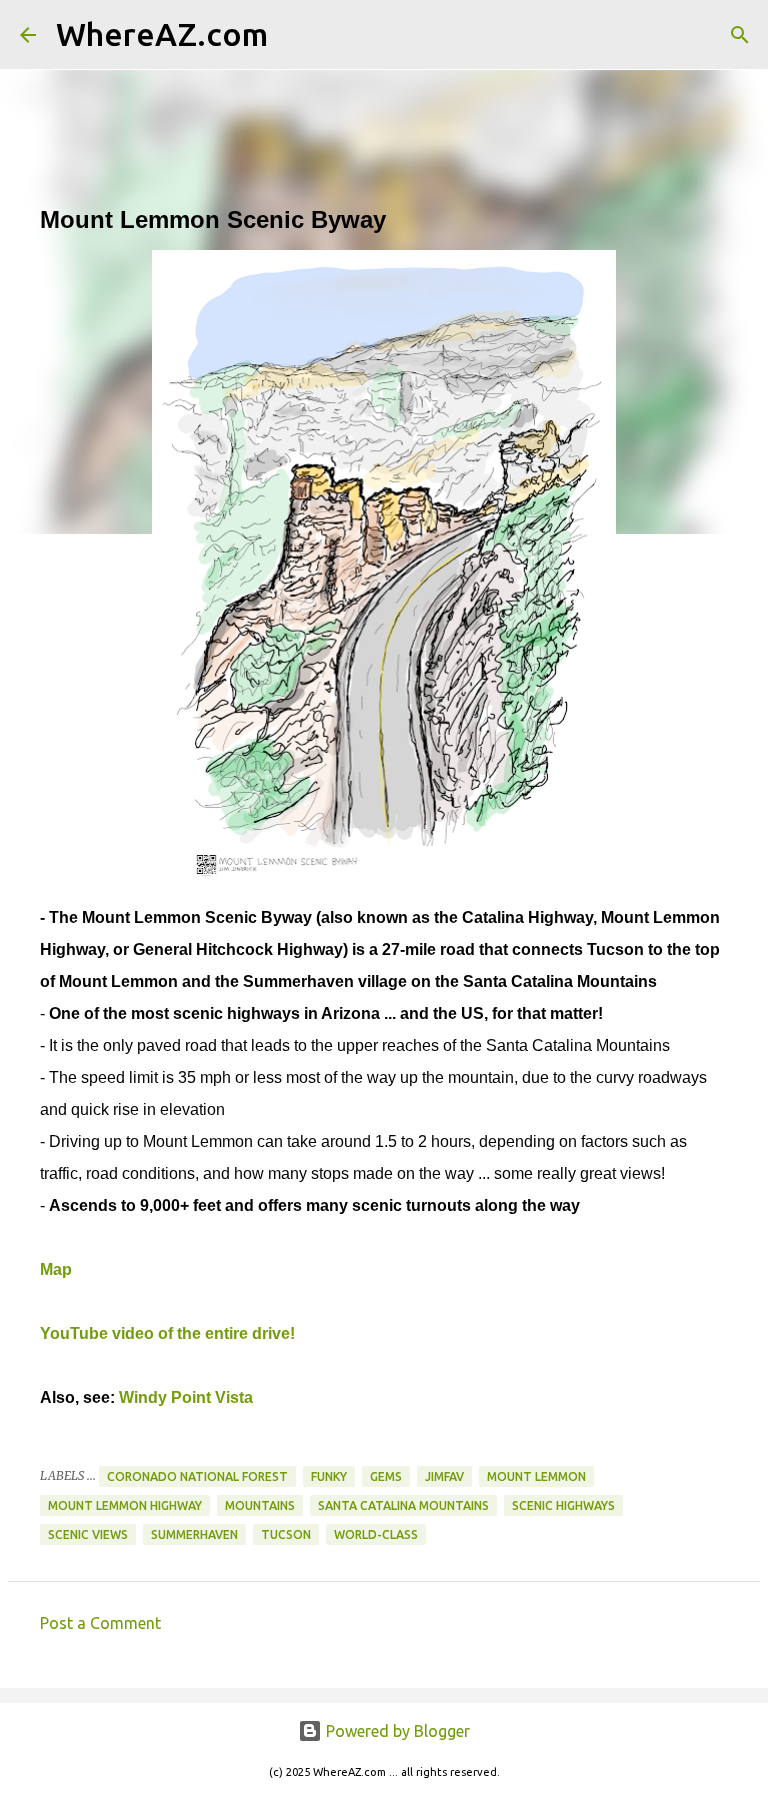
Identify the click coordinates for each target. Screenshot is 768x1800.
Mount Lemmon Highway (125, 1505)
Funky (329, 1476)
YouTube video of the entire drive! (167, 1333)
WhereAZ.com (162, 34)
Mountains (260, 1505)
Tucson (286, 1534)
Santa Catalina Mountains (403, 1505)
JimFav (444, 1476)
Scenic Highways (563, 1505)
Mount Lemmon (536, 1476)
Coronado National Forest (197, 1476)
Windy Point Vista (186, 1397)
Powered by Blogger (396, 1731)
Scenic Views (88, 1534)
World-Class (376, 1534)
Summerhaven (194, 1534)
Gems (386, 1476)
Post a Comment (100, 1623)
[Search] (296, 35)
